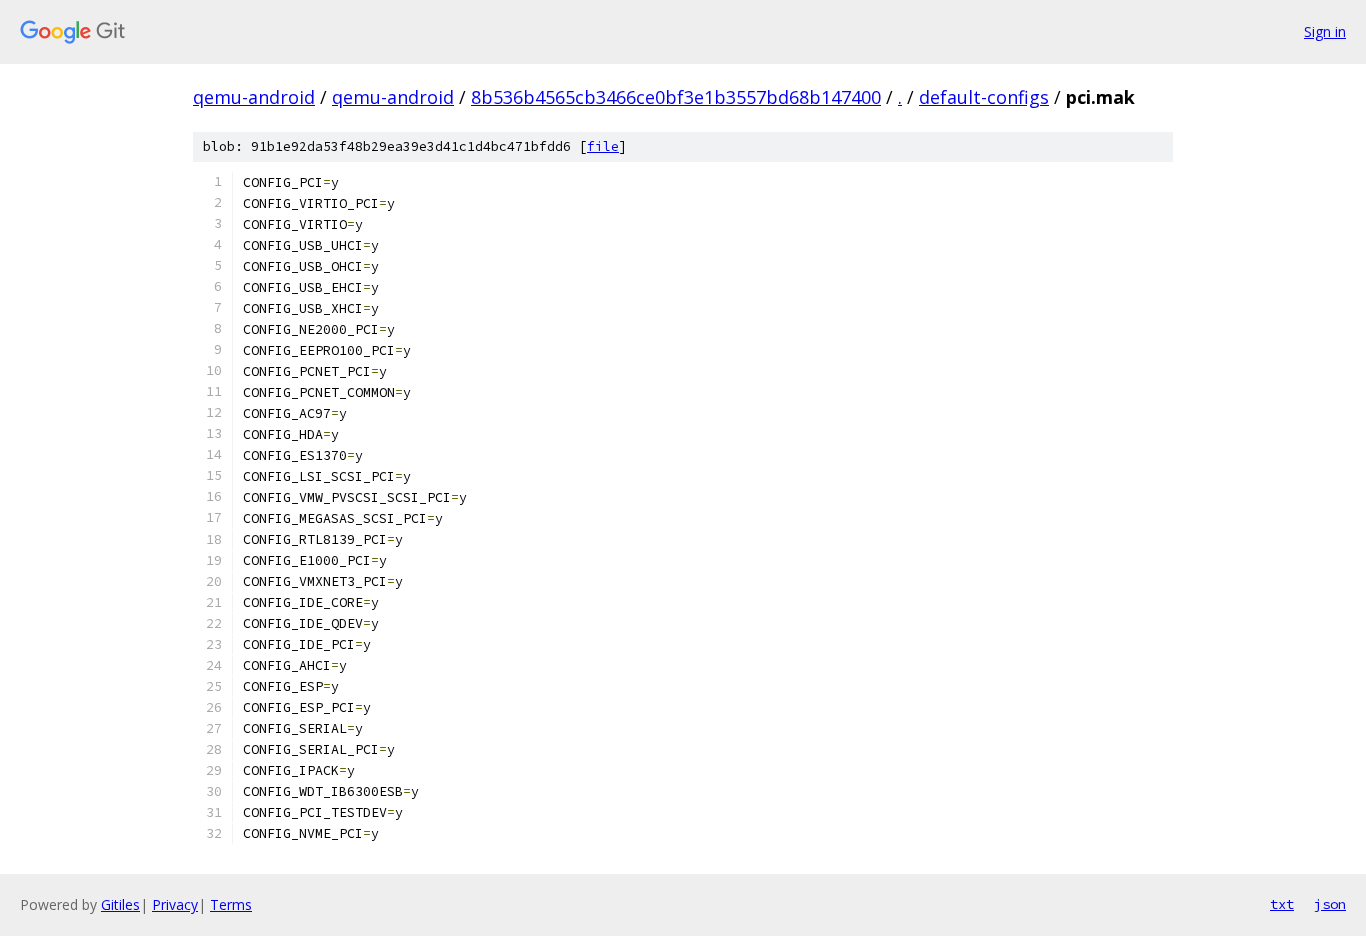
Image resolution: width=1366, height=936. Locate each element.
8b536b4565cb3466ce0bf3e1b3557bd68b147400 (676, 97)
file (603, 146)
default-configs (984, 97)
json (1330, 904)
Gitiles (120, 904)
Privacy (175, 904)
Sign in (1325, 31)
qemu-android (254, 97)
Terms (231, 904)
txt (1282, 904)
